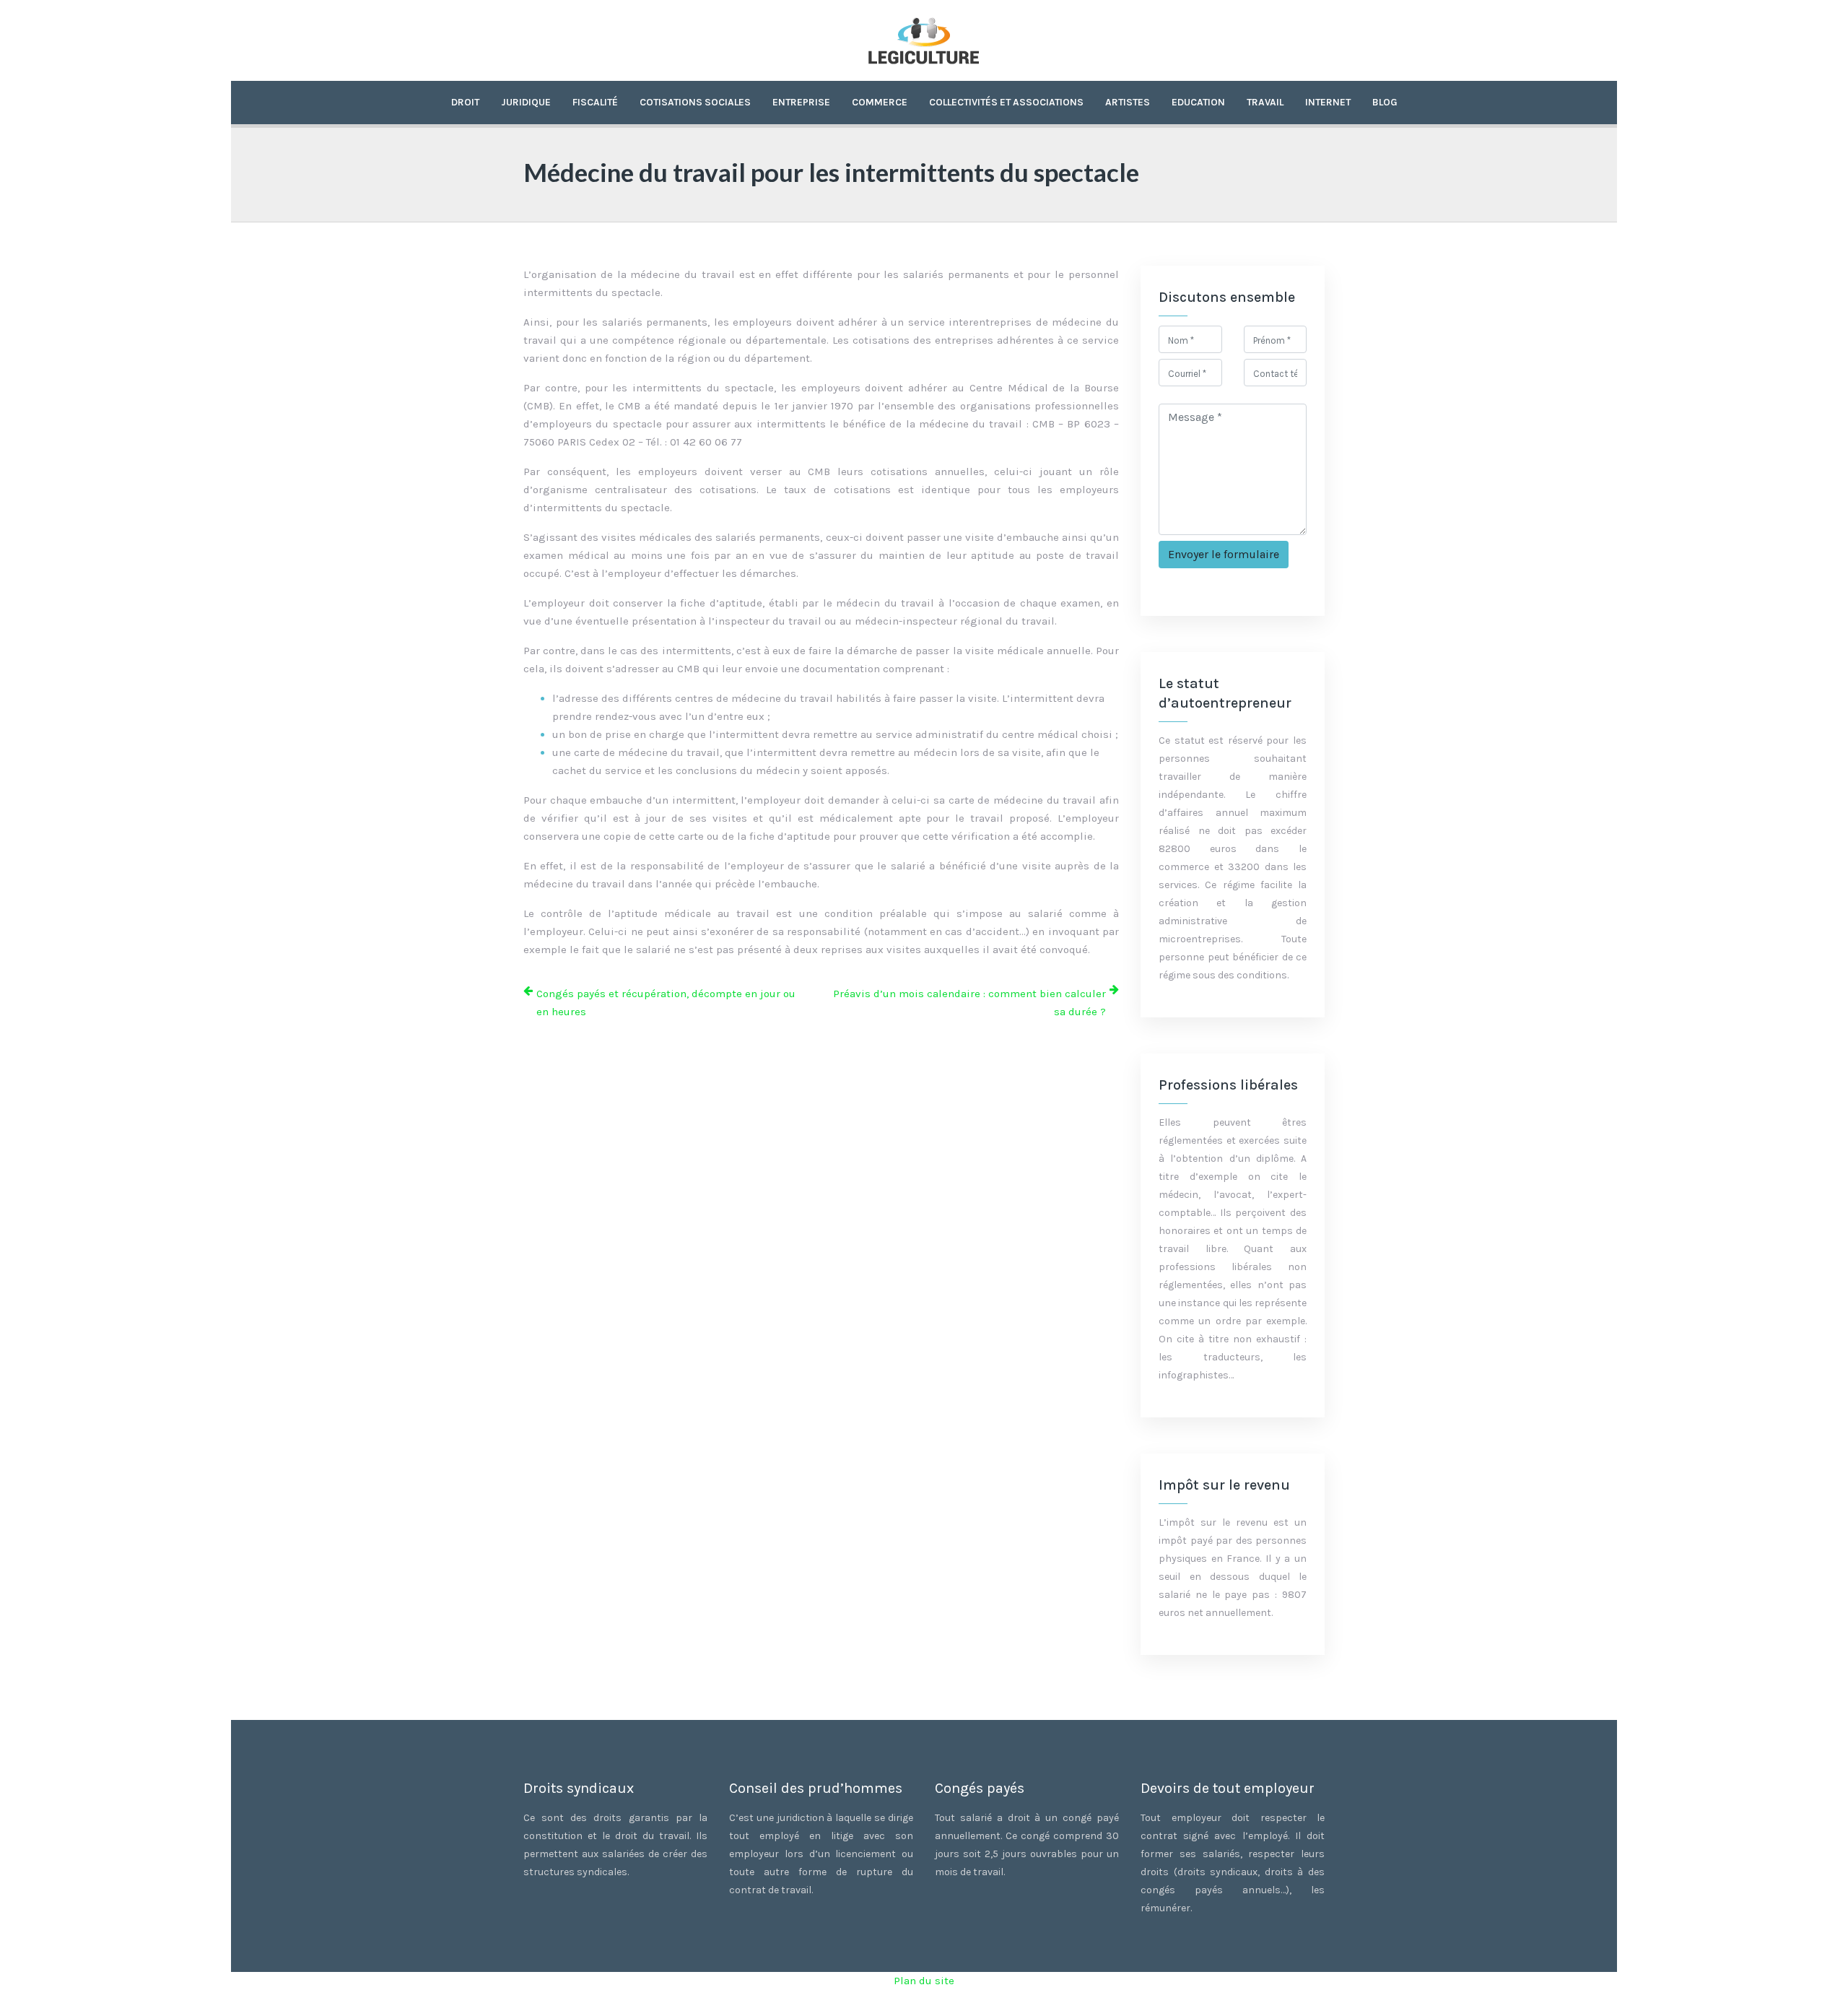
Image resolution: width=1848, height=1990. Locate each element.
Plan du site (924, 1981)
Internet (1328, 102)
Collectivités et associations (1006, 102)
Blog (1385, 102)
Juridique (526, 102)
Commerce (880, 102)
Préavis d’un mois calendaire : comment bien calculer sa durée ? (969, 1003)
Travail (1265, 102)
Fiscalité (595, 102)
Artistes (1128, 102)
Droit (465, 102)
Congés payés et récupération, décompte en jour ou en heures (666, 1003)
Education (1198, 102)
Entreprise (801, 102)
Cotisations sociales (695, 102)
